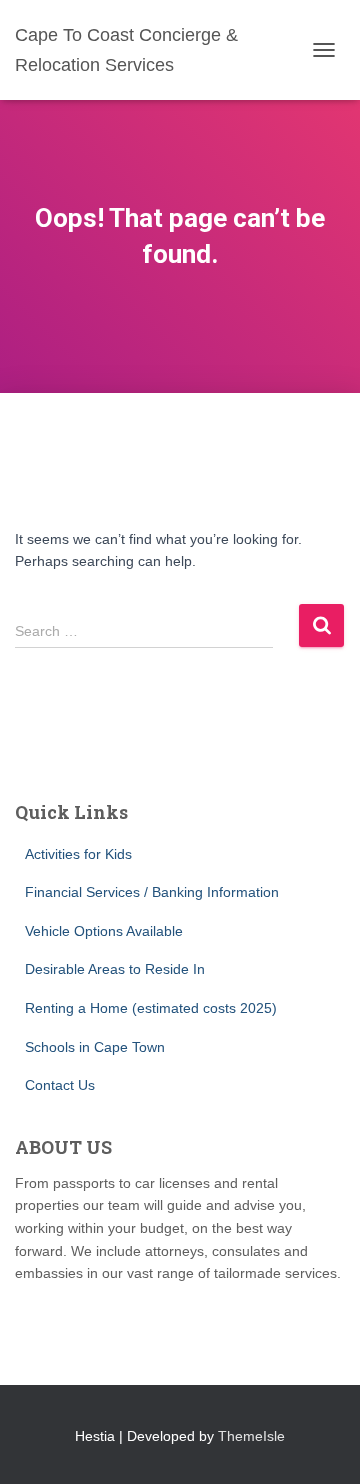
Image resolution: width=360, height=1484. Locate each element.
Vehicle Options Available (104, 931)
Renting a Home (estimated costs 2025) (151, 1008)
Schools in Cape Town (95, 1047)
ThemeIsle (251, 1436)
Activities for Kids (78, 854)
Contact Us (60, 1085)
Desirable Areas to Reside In (115, 969)
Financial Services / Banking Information (152, 892)
